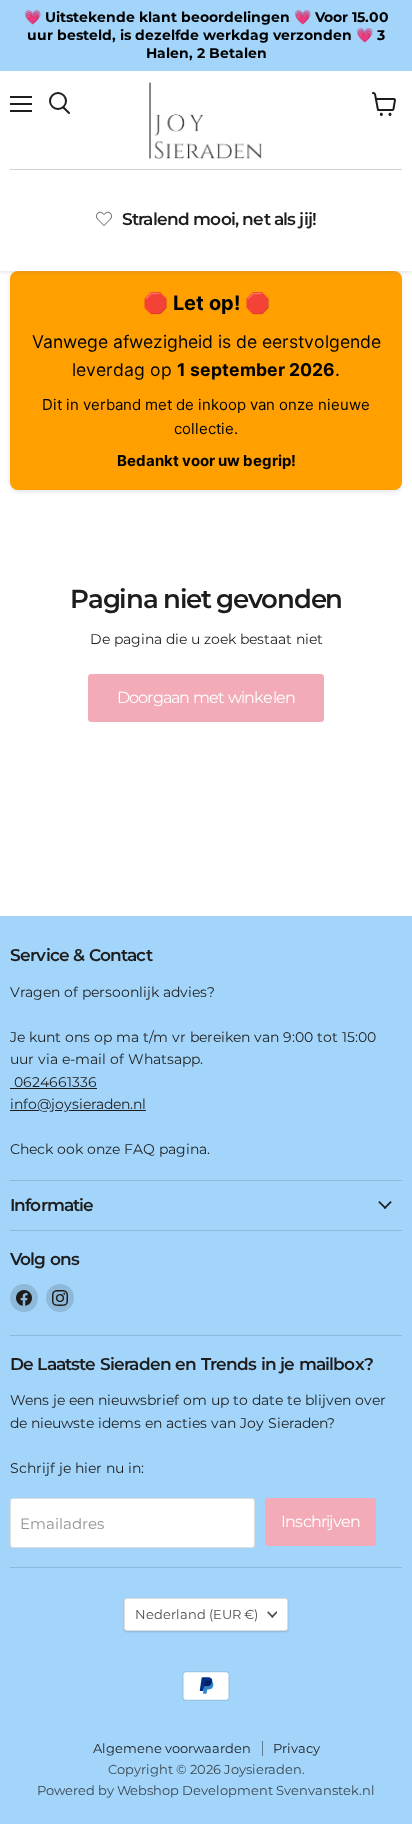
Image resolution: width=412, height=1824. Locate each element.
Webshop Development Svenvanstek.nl (246, 1790)
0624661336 (53, 1082)
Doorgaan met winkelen (206, 697)
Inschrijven (320, 1521)
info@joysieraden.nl (78, 1104)
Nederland (196, 1614)
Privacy (296, 1748)
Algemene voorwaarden (172, 1748)
